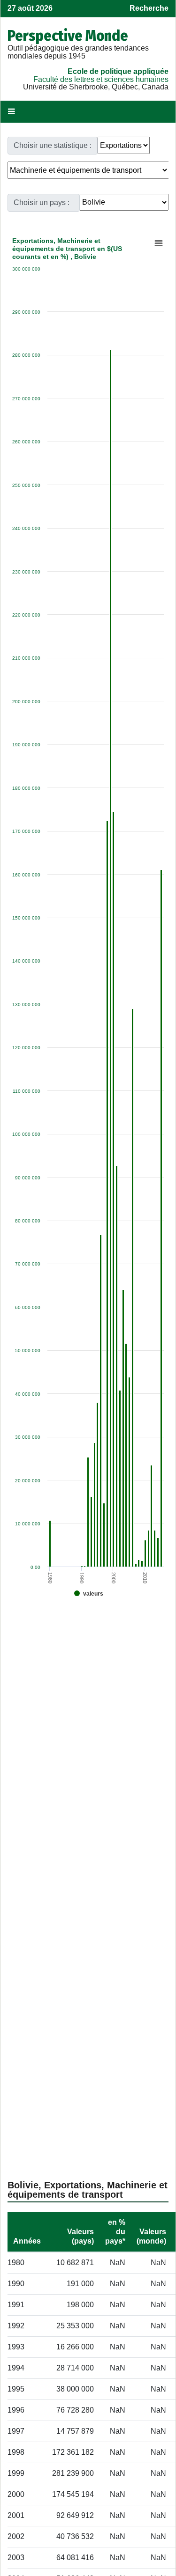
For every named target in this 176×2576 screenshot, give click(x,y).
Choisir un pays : (42, 202)
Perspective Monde (68, 36)
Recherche (149, 8)
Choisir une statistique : (53, 145)
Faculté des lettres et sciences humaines (101, 79)
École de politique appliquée (118, 71)
